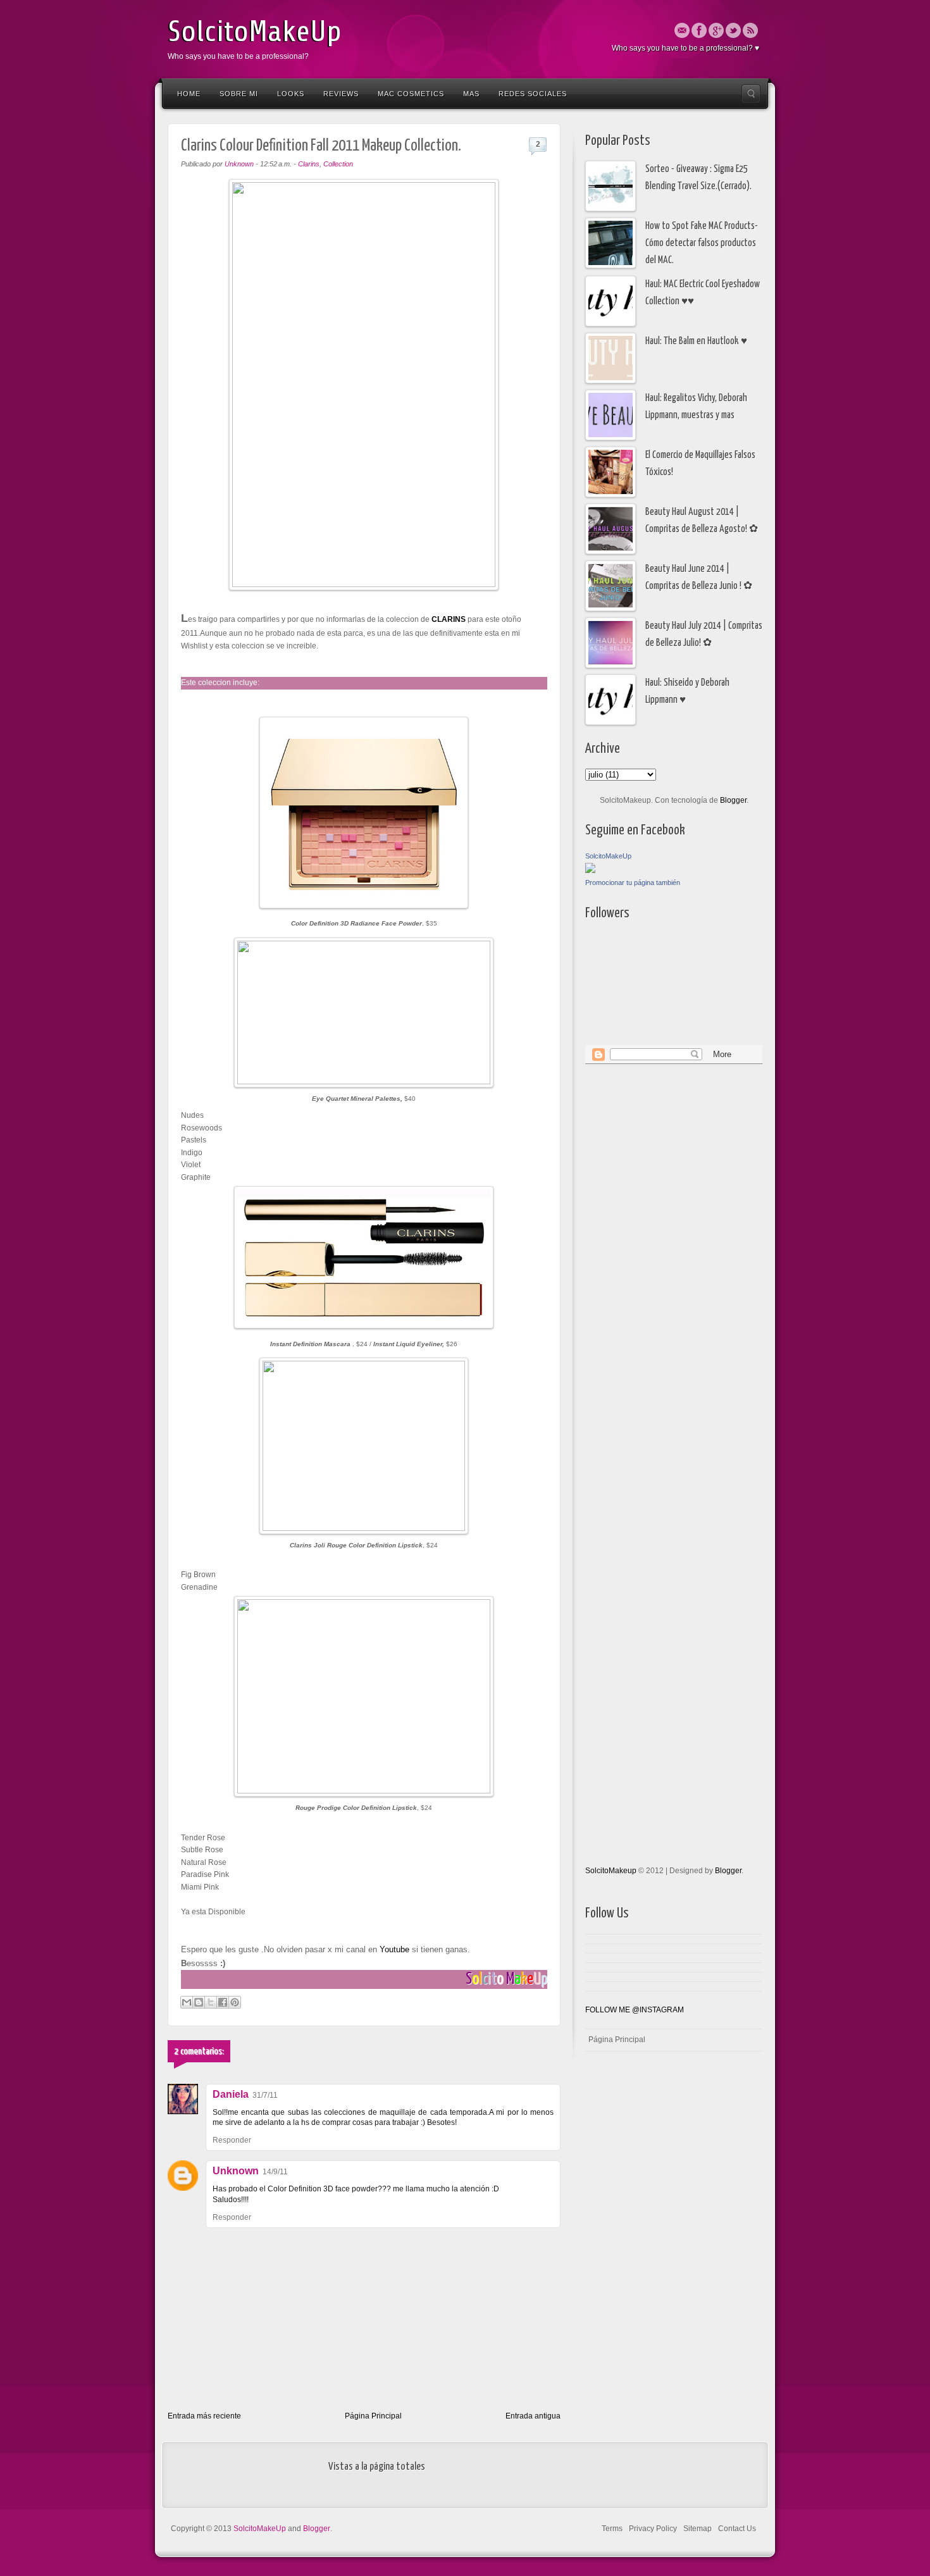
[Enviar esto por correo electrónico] (187, 2002)
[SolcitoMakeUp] (590, 870)
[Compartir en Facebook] (223, 2002)
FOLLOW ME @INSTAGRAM (635, 2010)
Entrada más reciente (204, 2416)
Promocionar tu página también (633, 882)
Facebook (699, 30)
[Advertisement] (636, 1266)
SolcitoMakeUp (255, 32)
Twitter (733, 30)
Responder (232, 2140)
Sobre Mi (239, 94)
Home (189, 94)
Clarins (309, 164)
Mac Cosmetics (411, 94)
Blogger (733, 800)
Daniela (231, 2094)
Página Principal (373, 2416)
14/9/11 (275, 2172)
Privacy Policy (653, 2529)
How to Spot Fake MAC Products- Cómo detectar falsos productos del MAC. (702, 244)
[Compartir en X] (211, 2002)
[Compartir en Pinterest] (235, 2002)
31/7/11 (265, 2095)
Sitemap (697, 2529)
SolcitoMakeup (611, 1871)
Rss (750, 30)
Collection (338, 164)
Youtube (393, 1949)
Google (716, 30)
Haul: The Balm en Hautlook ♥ (696, 341)
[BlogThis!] (199, 2002)
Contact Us (737, 2529)
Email (682, 30)
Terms (612, 2529)
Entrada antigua (533, 2416)
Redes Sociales (533, 94)
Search (751, 94)
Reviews (341, 94)
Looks (291, 94)
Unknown (236, 2171)
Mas (471, 94)
